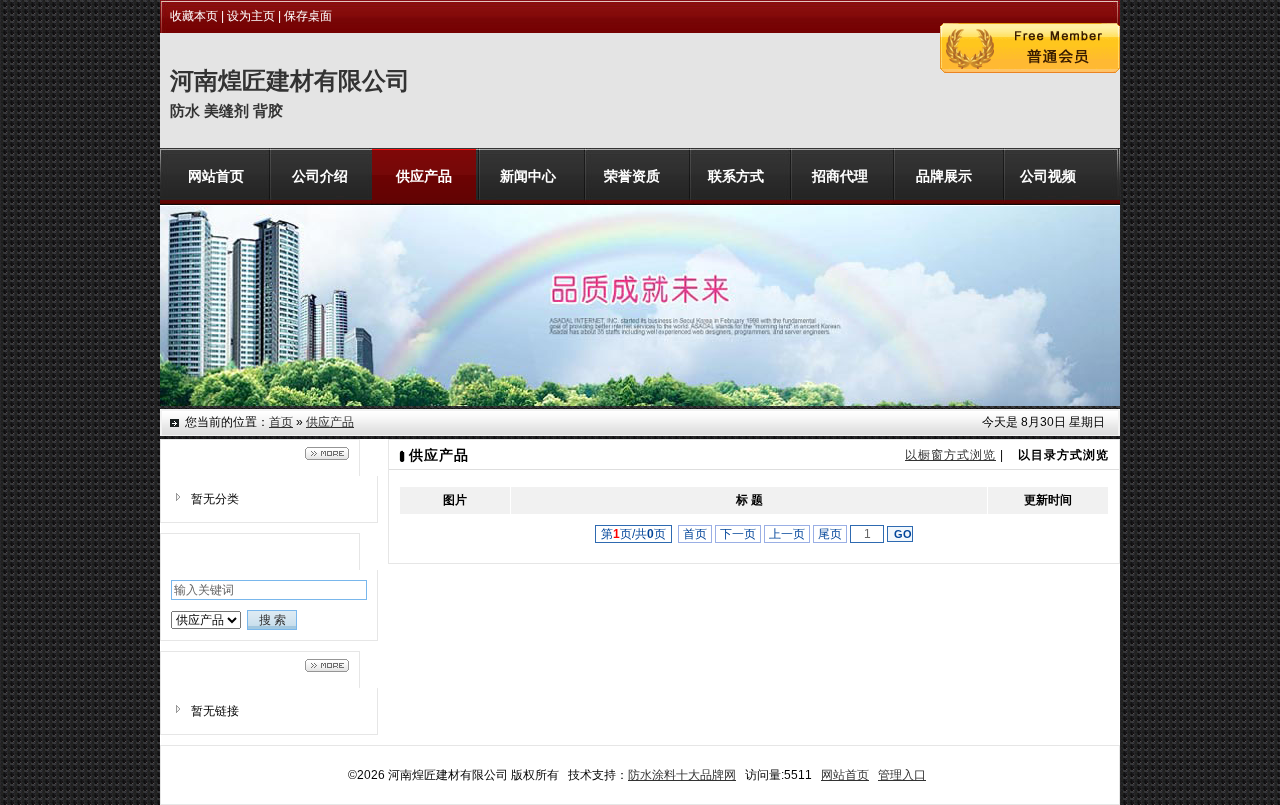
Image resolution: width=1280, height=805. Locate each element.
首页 (281, 422)
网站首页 (845, 775)
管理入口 (902, 775)
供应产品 (330, 422)
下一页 (738, 534)
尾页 (830, 534)
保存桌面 (308, 16)
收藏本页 (194, 16)
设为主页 (251, 16)
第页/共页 (633, 534)
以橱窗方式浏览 (950, 455)
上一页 (787, 534)
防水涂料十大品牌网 (682, 775)
